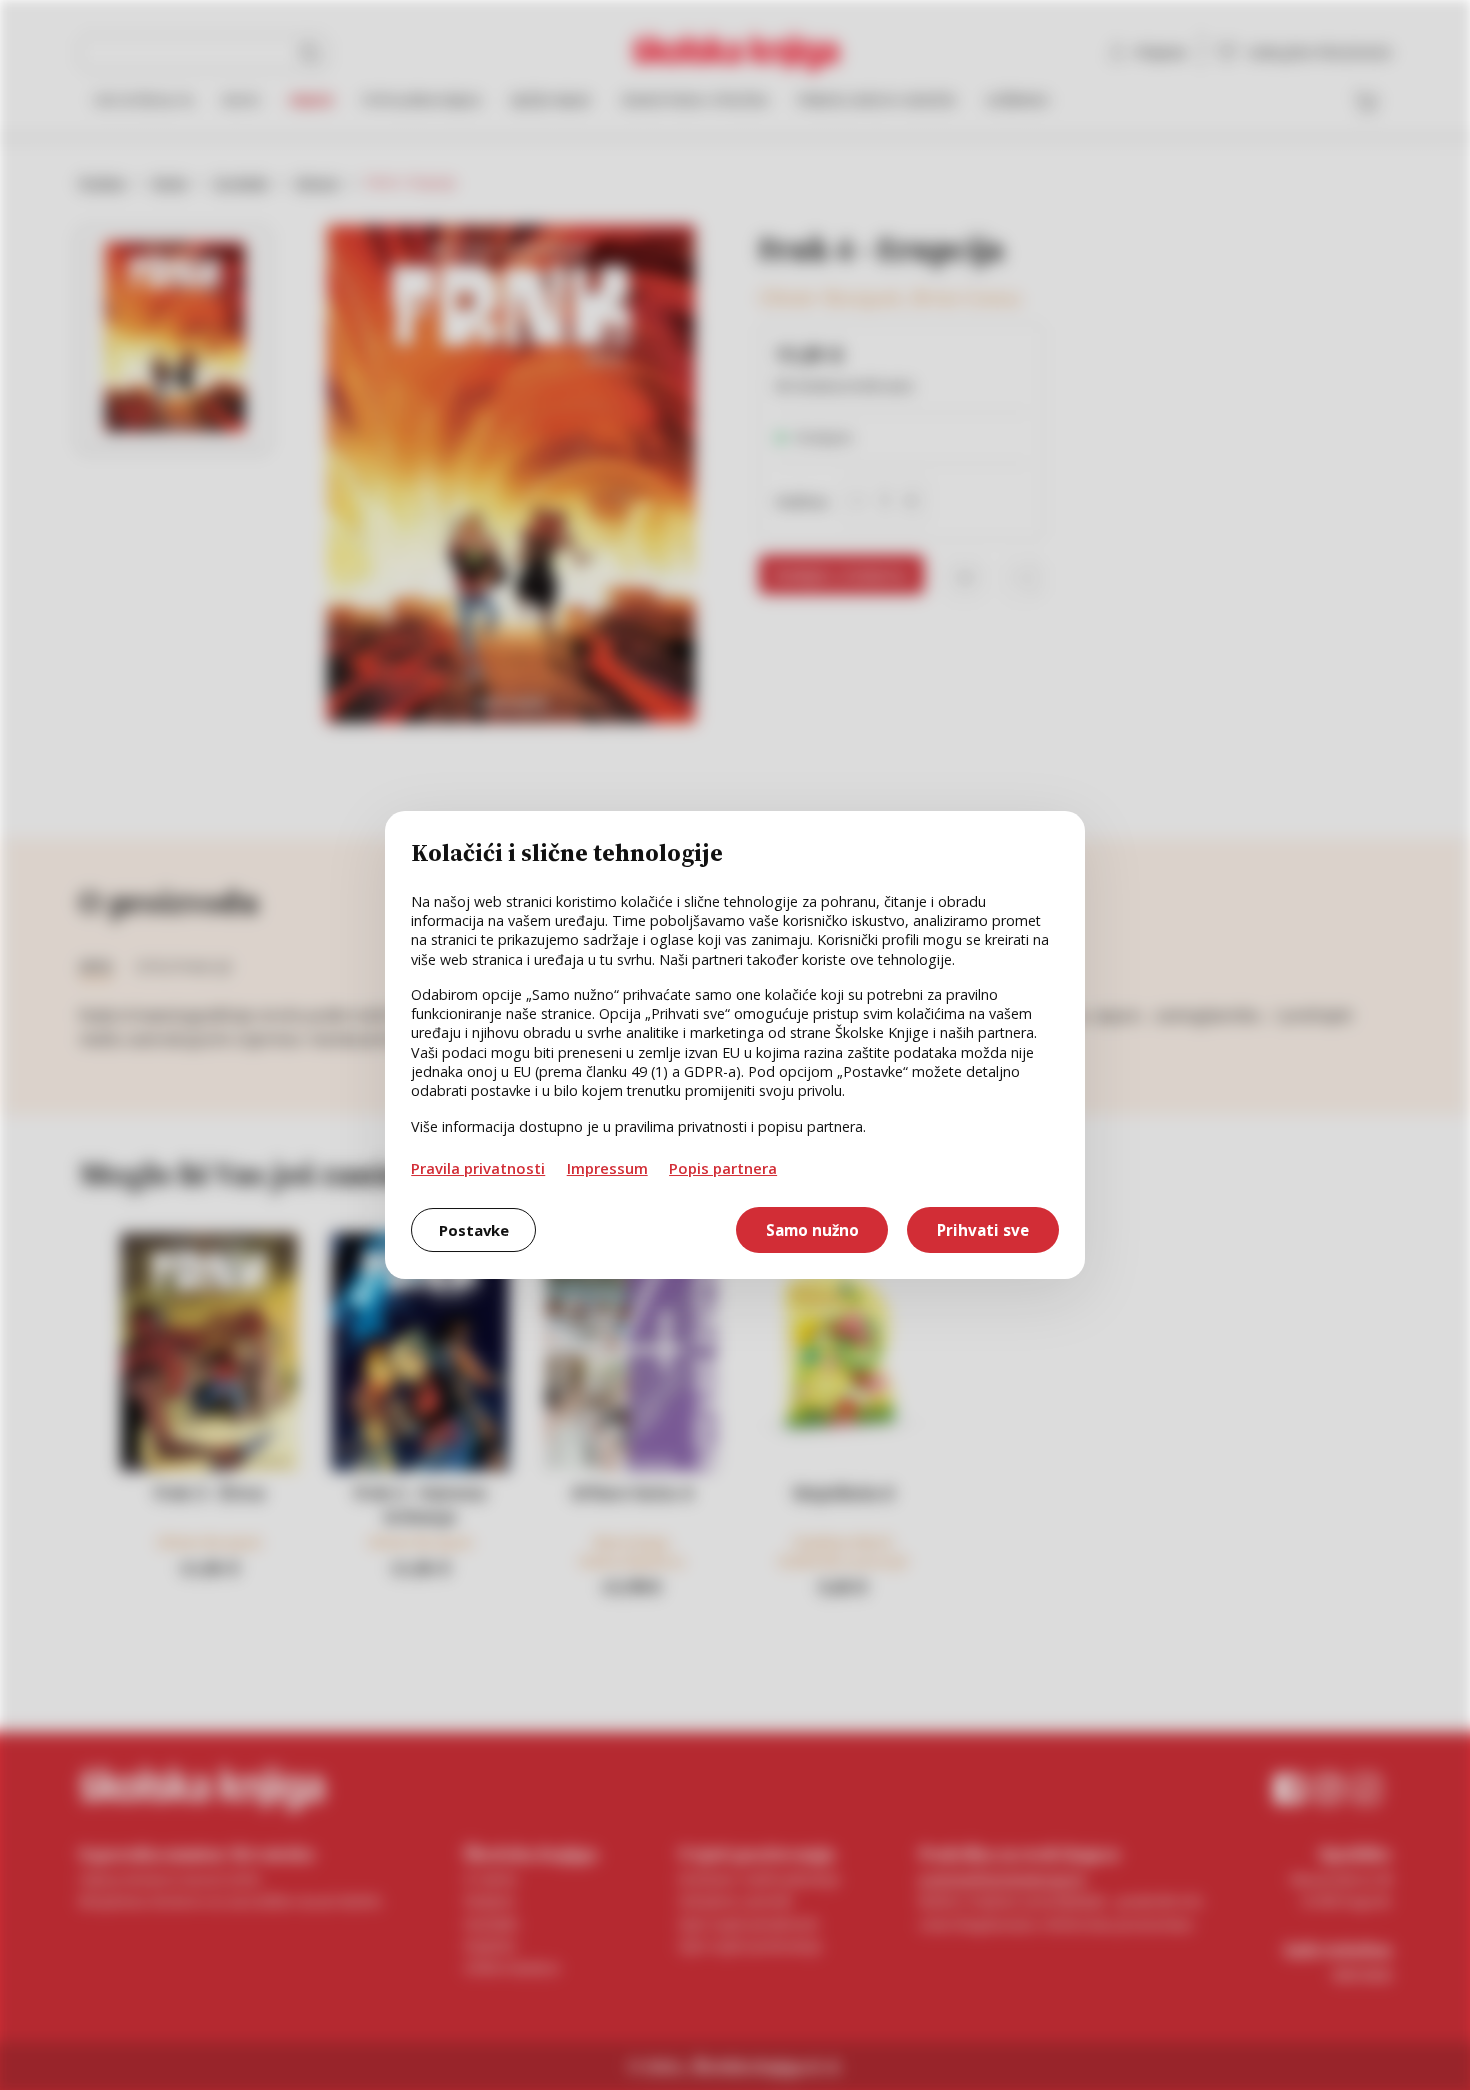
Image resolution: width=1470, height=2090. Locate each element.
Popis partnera (723, 1168)
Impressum (607, 1168)
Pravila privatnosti (478, 1168)
